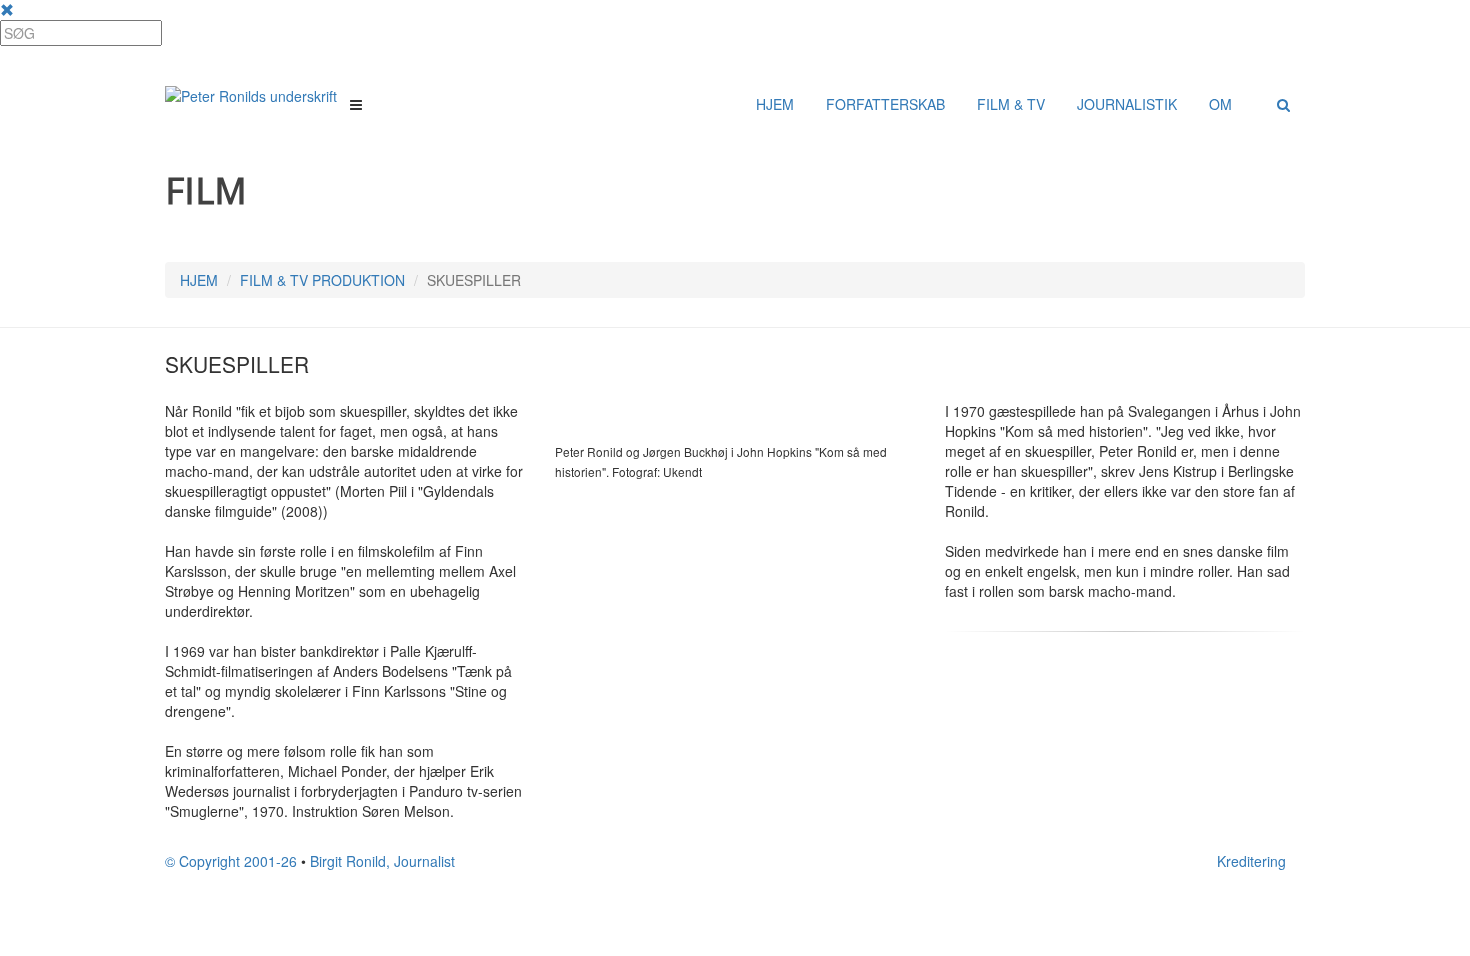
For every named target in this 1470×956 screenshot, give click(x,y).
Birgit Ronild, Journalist (382, 861)
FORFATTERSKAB (885, 104)
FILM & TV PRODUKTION (322, 280)
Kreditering (1251, 861)
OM (1220, 104)
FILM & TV (1011, 104)
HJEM (775, 104)
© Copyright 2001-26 (231, 861)
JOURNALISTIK (1127, 104)
